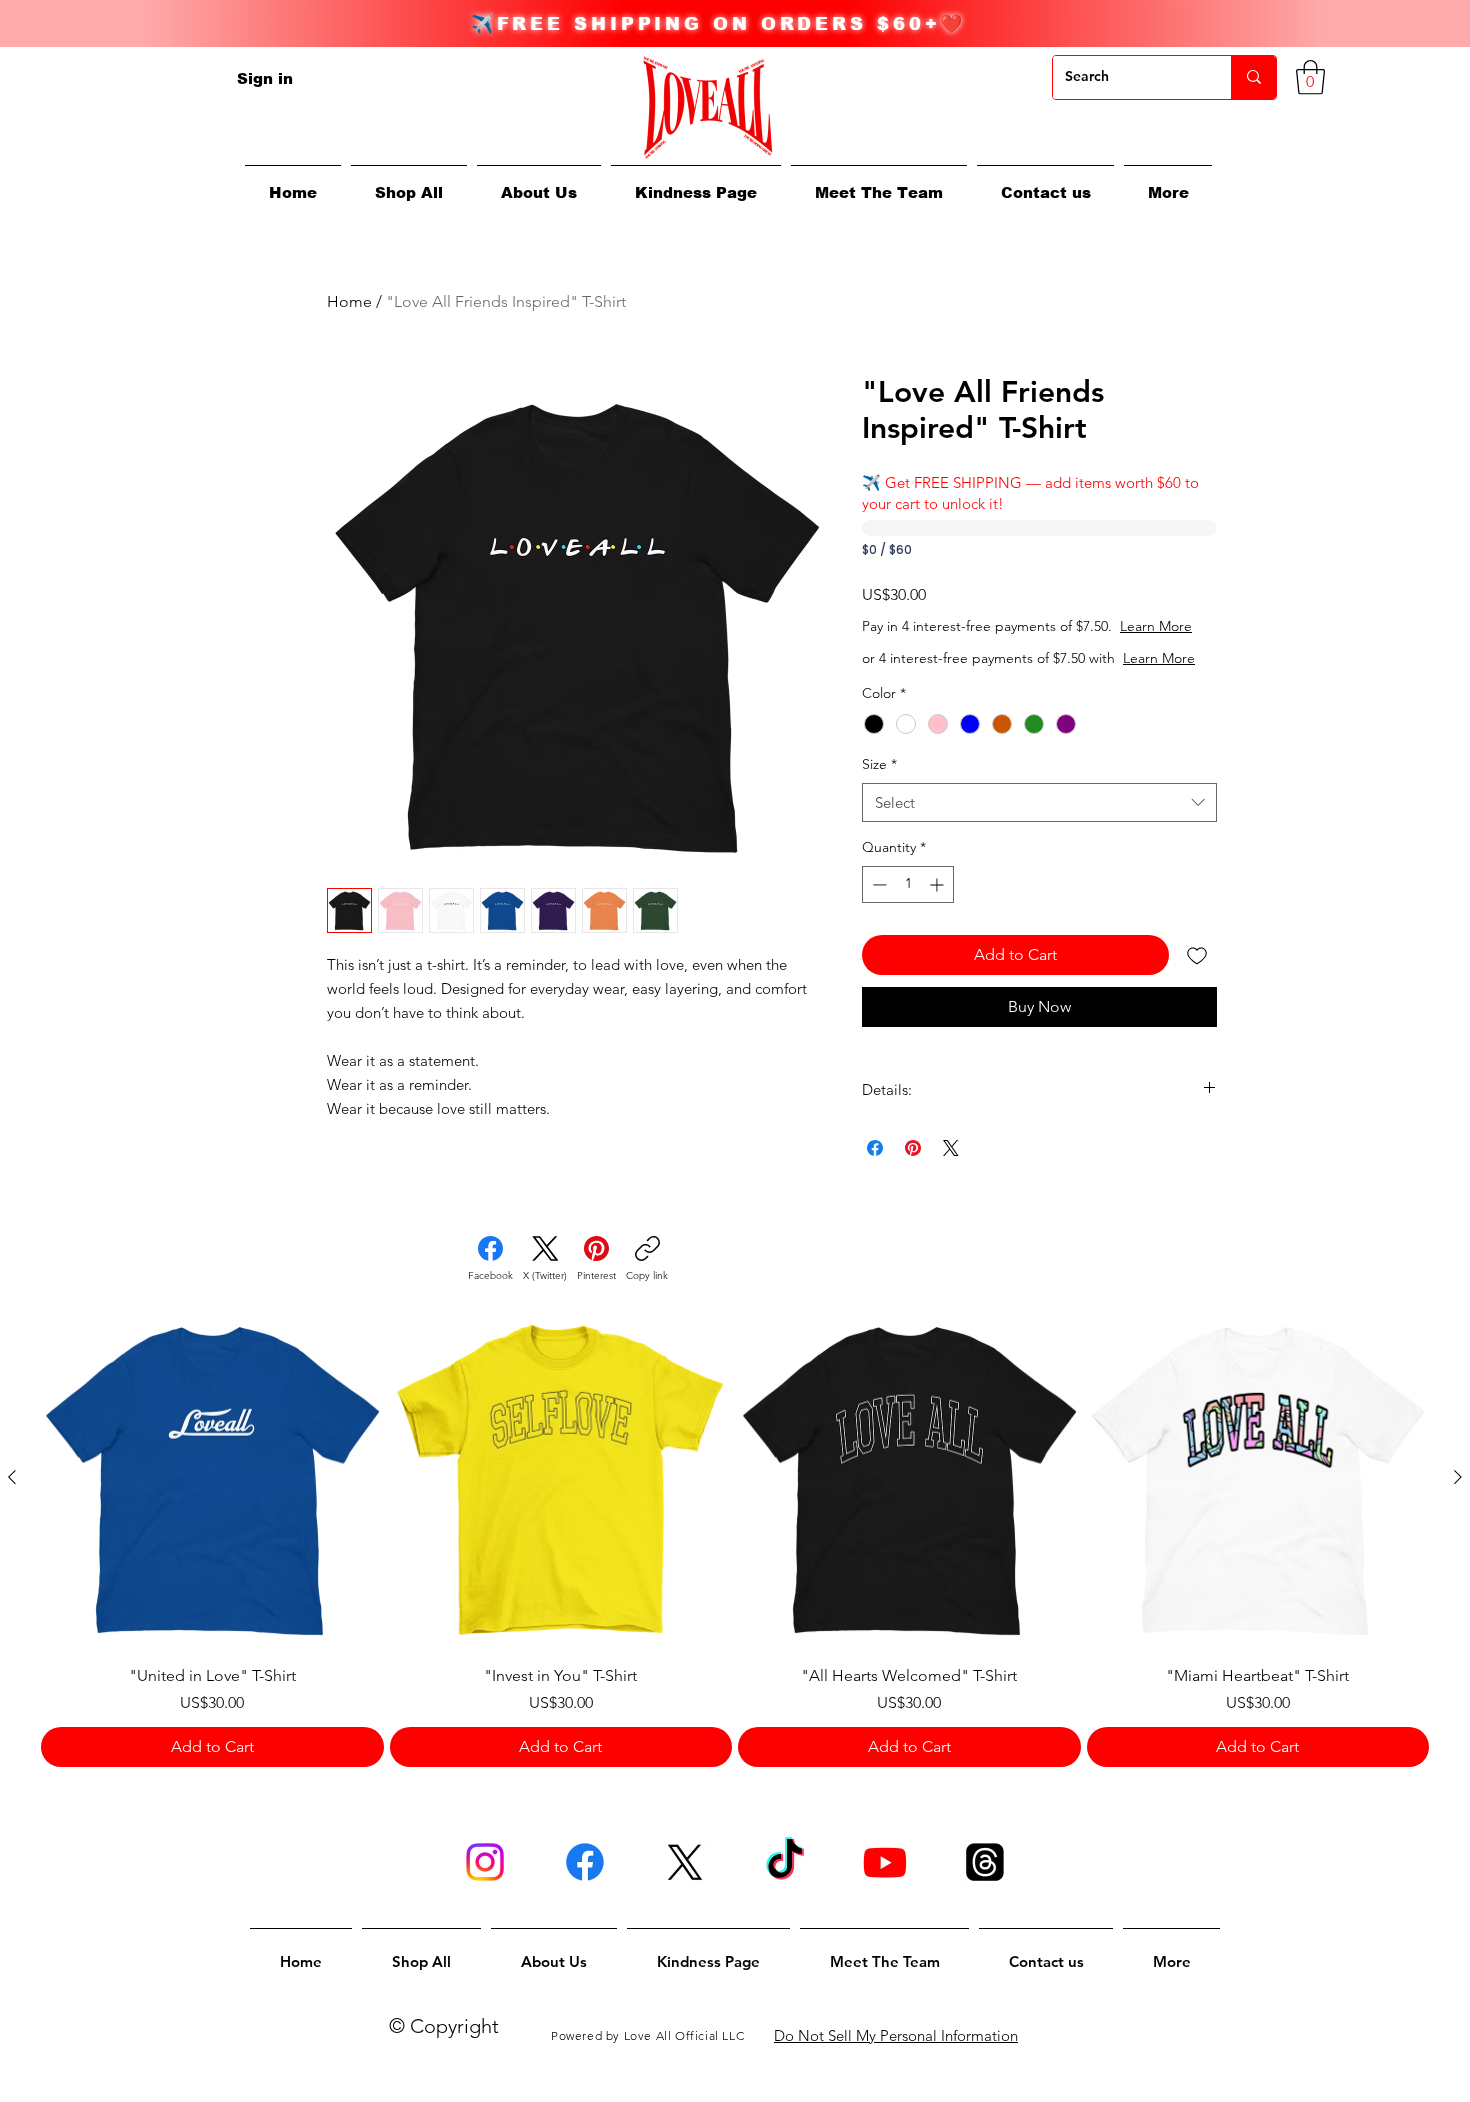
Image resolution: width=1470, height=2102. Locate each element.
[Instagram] (485, 1862)
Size (879, 764)
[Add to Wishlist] (1197, 955)
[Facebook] (585, 1862)
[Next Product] (1458, 1477)
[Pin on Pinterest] (913, 1148)
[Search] (1253, 77)
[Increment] (938, 884)
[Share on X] (951, 1148)
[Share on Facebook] (875, 1148)
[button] (1168, 183)
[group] (735, 1537)
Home (349, 301)
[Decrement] (877, 884)
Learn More (1156, 626)
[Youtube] (885, 1862)
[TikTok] (785, 1862)
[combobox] (1039, 802)
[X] (685, 1862)
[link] (1310, 77)
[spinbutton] (908, 884)
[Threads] (985, 1862)
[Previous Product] (12, 1477)
